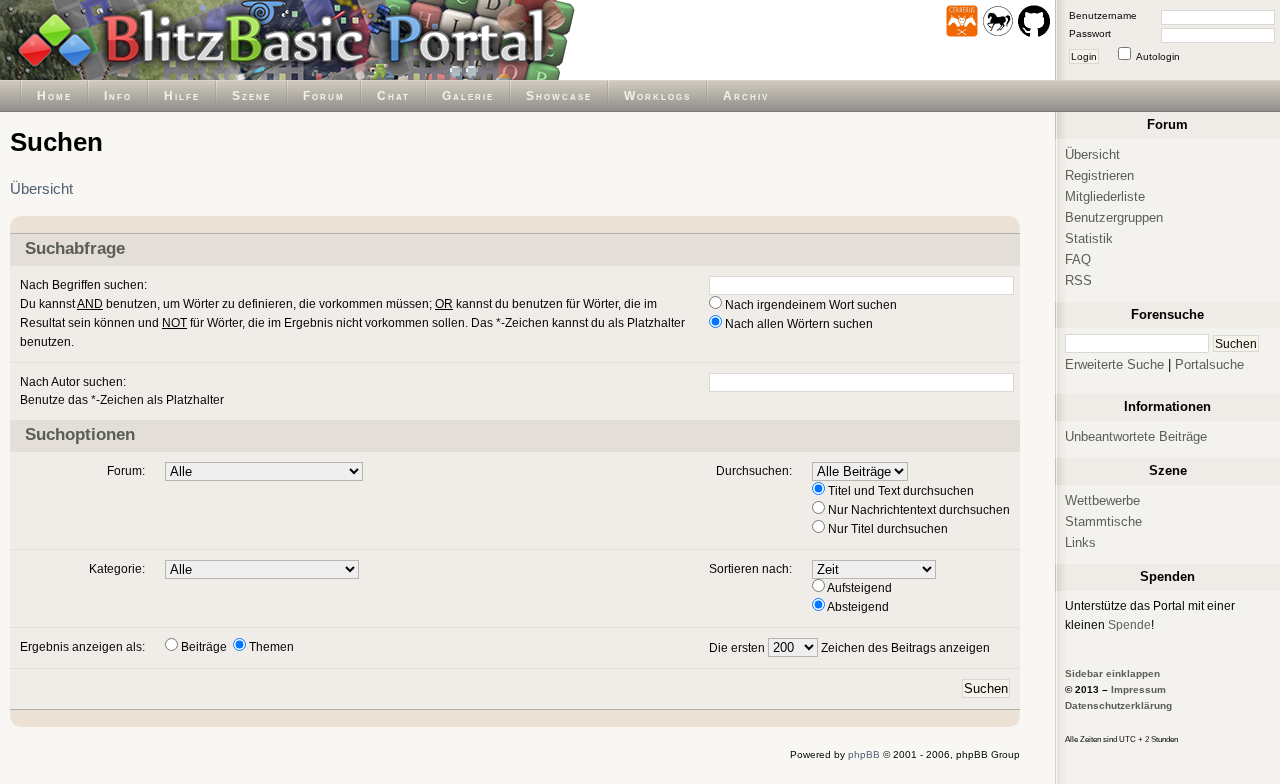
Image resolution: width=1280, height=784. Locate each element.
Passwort (1090, 33)
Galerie (468, 95)
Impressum (1138, 689)
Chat (393, 95)
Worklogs (657, 95)
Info (118, 95)
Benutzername (1103, 15)
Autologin (1158, 56)
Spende (1129, 624)
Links (1080, 542)
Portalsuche (1209, 364)
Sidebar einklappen (1112, 673)
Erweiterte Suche (1114, 364)
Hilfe (182, 95)
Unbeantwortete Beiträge (1136, 436)
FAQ (1078, 259)
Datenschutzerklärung (1118, 705)
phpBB (864, 754)
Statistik (1089, 238)
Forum (324, 95)
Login (1084, 56)
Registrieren (1099, 175)
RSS (1078, 280)
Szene (251, 95)
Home (54, 95)
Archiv (746, 95)
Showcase (559, 95)
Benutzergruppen (1114, 217)
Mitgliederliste (1105, 196)
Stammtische (1103, 521)
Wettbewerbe (1102, 500)
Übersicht (41, 189)
